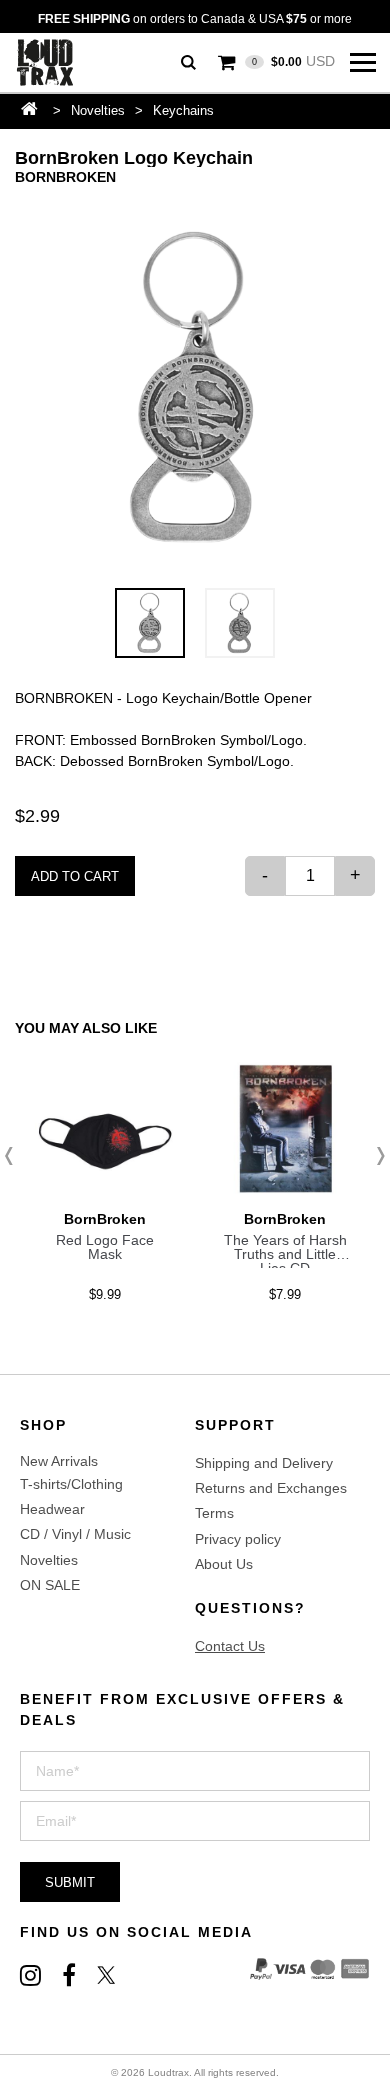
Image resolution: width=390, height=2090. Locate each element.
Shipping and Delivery (264, 1463)
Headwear (52, 1509)
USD (293, 61)
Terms (214, 1513)
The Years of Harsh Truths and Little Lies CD (285, 1254)
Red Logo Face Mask (105, 1247)
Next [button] (375, 1156)
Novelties (98, 110)
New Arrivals (59, 1461)
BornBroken (65, 177)
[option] (195, 388)
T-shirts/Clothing (71, 1484)
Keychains (183, 110)
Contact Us (230, 1646)
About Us (224, 1564)
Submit (70, 1882)
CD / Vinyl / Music (75, 1534)
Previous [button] (15, 1156)
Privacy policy (238, 1539)
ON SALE (50, 1585)
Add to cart (75, 876)
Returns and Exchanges (271, 1488)
